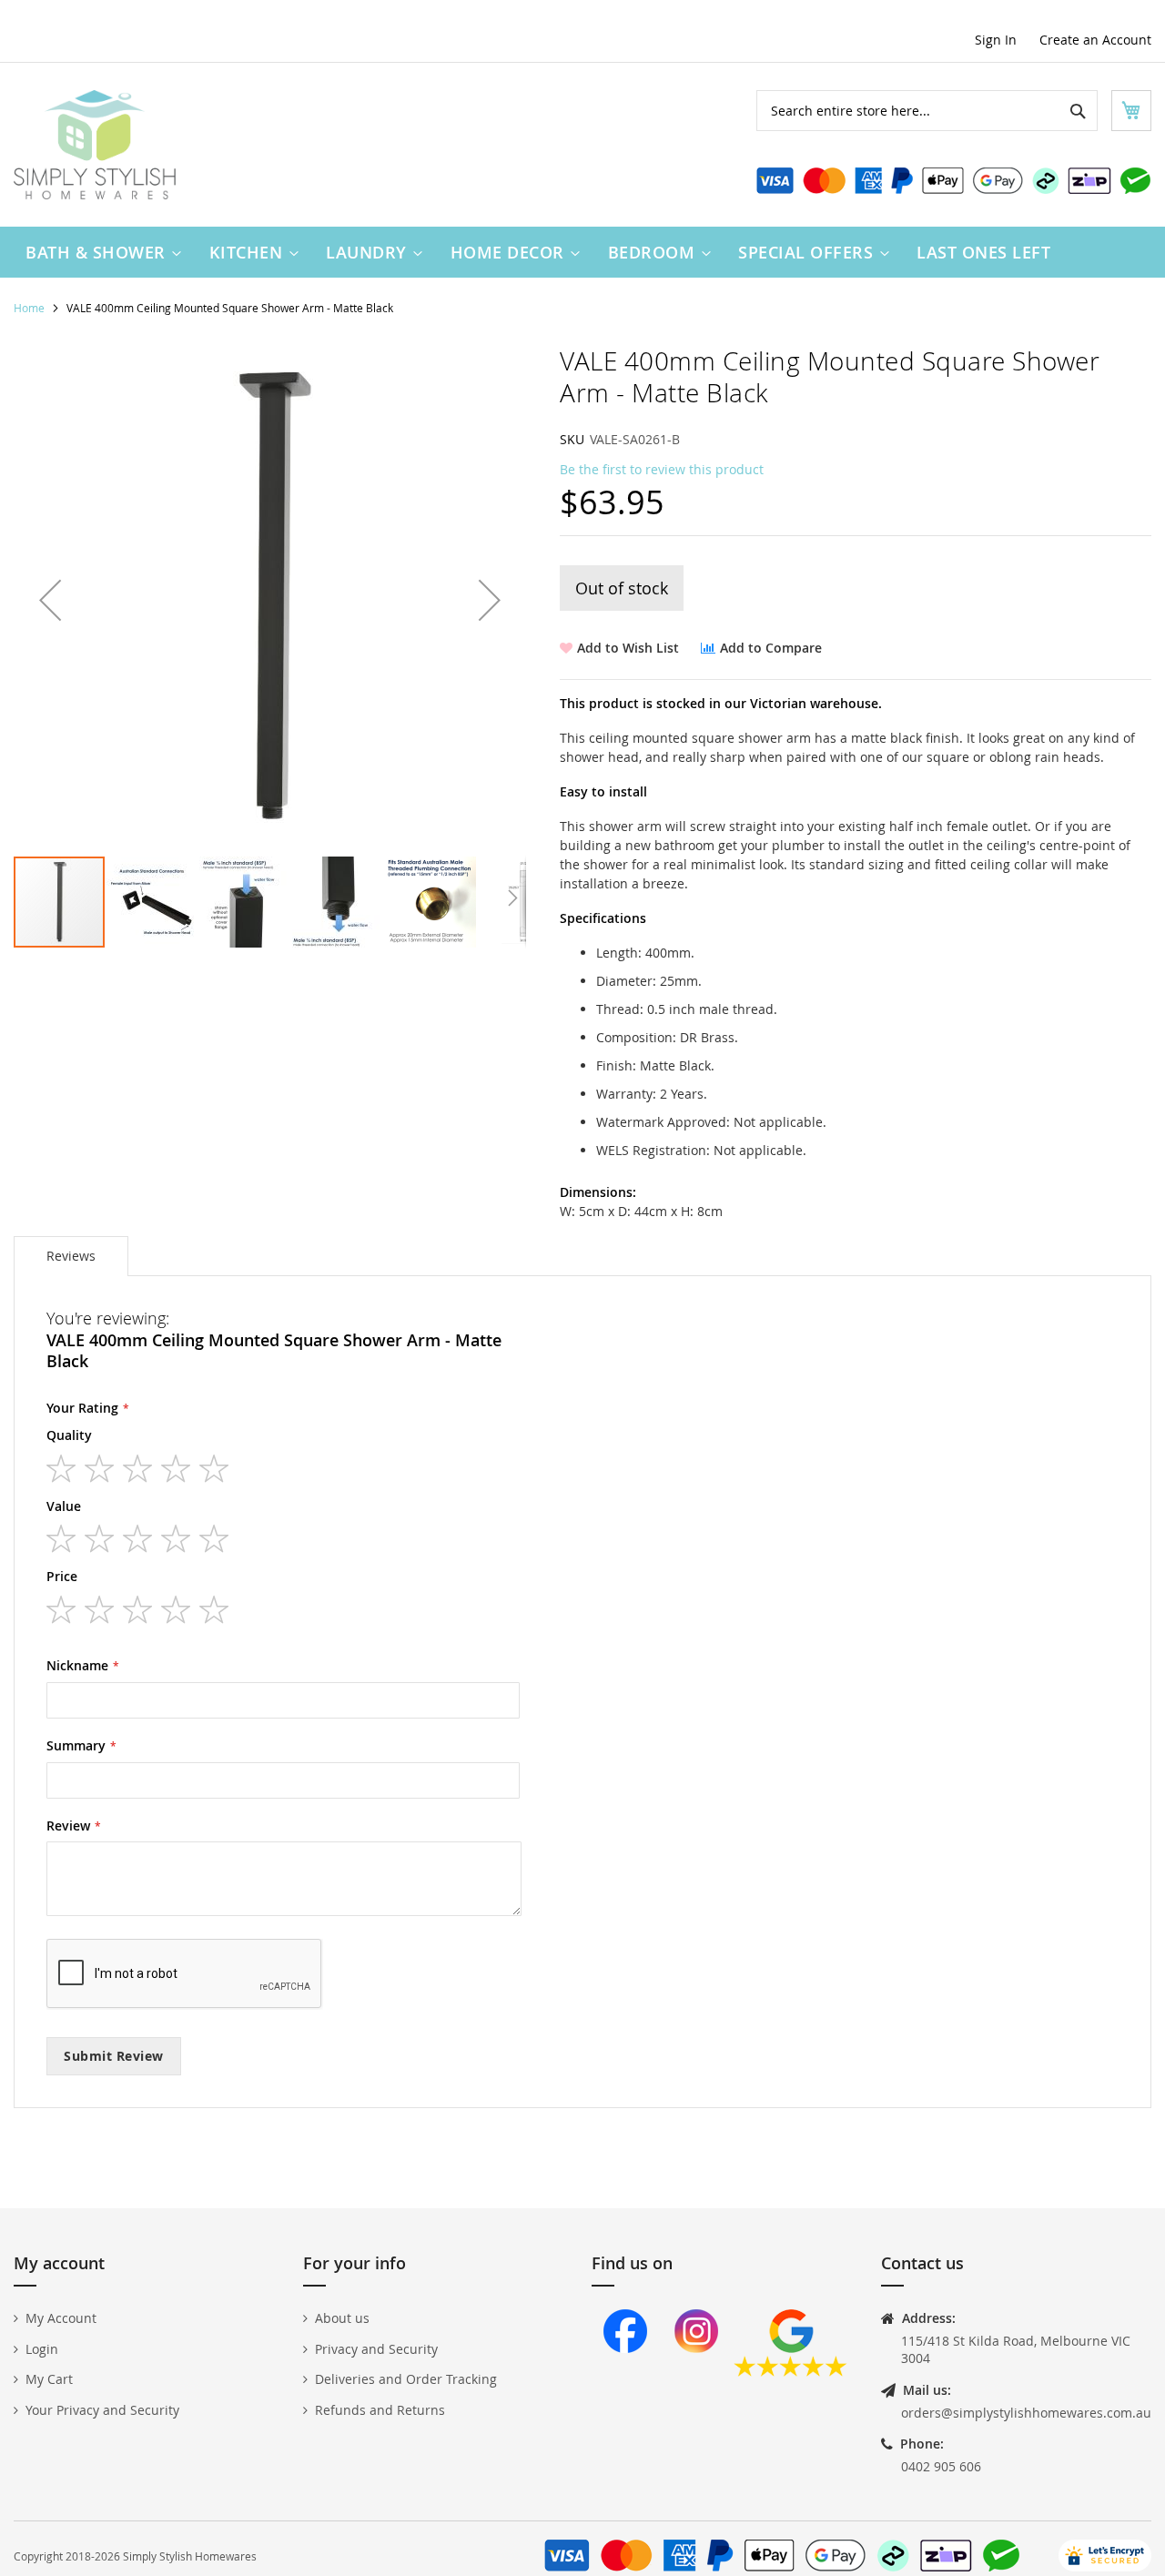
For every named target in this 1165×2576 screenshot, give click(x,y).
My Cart (49, 2379)
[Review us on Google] (790, 2372)
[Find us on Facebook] (625, 2372)
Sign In (996, 40)
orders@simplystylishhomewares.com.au (1026, 2413)
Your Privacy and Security (102, 2410)
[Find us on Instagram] (696, 2372)
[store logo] (95, 145)
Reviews (71, 1256)
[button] (50, 600)
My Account (61, 2318)
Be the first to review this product (662, 469)
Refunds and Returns (380, 2410)
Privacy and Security (376, 2349)
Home (29, 308)
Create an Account (1095, 40)
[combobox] (927, 111)
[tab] (71, 1256)
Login (42, 2349)
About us (342, 2318)
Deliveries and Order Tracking (406, 2379)
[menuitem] (99, 252)
